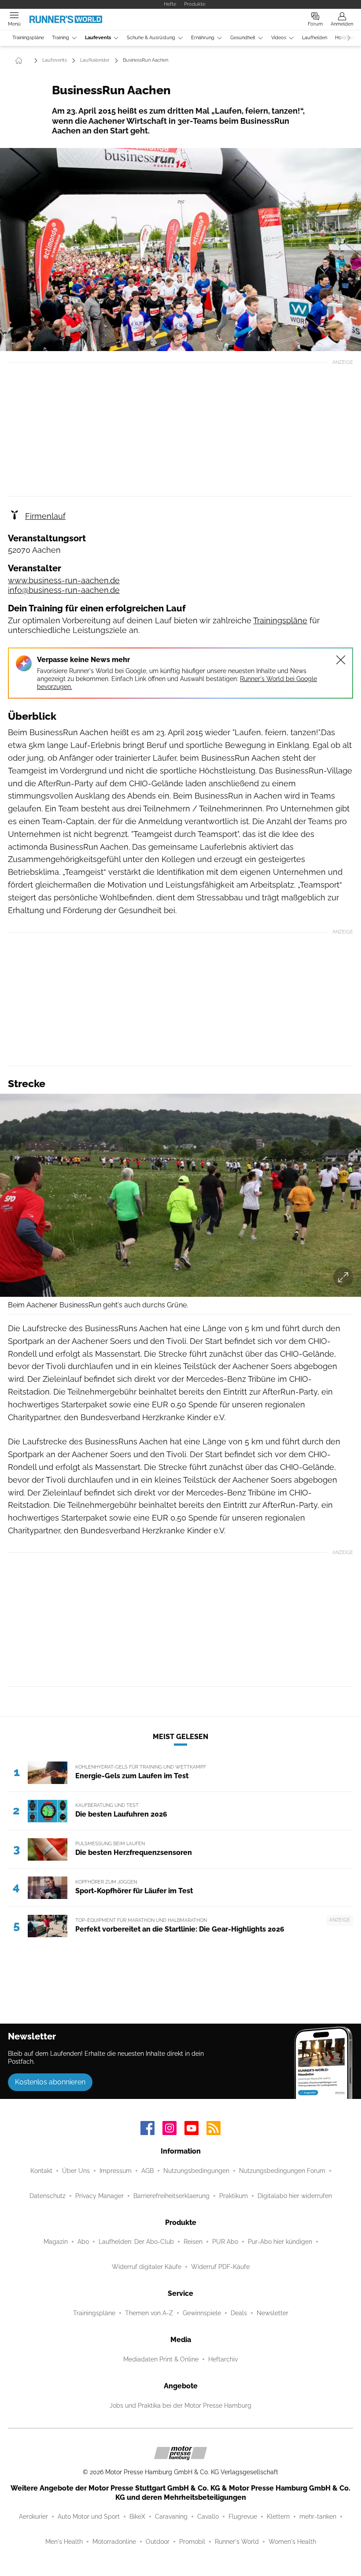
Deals (239, 2313)
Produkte (195, 4)
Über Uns (76, 2171)
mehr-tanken (318, 2517)
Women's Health (292, 2542)
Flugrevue (243, 2517)
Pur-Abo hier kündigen (280, 2242)
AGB (147, 2171)
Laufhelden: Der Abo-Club (136, 2242)
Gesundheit (243, 38)
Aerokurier (33, 2517)
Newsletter (273, 2313)
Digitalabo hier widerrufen (295, 2196)
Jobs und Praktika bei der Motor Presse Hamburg (180, 2406)
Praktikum (234, 2196)
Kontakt (41, 2171)
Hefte (170, 4)
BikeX (137, 2517)
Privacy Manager (99, 2196)
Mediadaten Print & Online (161, 2359)
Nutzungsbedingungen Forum (282, 2171)
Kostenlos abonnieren (50, 2082)
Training (61, 38)
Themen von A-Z (149, 2313)
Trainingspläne (28, 38)
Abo (83, 2242)
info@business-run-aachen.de (64, 590)
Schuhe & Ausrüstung (151, 38)
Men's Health (64, 2542)
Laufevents (98, 38)
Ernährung (203, 38)
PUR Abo (225, 2242)
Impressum (116, 2171)
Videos (279, 38)
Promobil (192, 2542)
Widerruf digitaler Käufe (147, 2267)
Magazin (56, 2242)
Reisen (193, 2242)
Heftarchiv (223, 2359)
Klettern (278, 2517)
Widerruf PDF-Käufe (220, 2267)
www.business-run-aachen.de (64, 580)
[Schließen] (341, 660)
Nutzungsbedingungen (196, 2171)
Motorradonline (114, 2542)
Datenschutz (48, 2196)
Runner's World (237, 2542)
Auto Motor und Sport (89, 2517)
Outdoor (158, 2542)
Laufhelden (315, 38)
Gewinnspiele (202, 2313)
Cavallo (208, 2517)
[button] (180, 250)
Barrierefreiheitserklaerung (171, 2196)
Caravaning (171, 2517)
